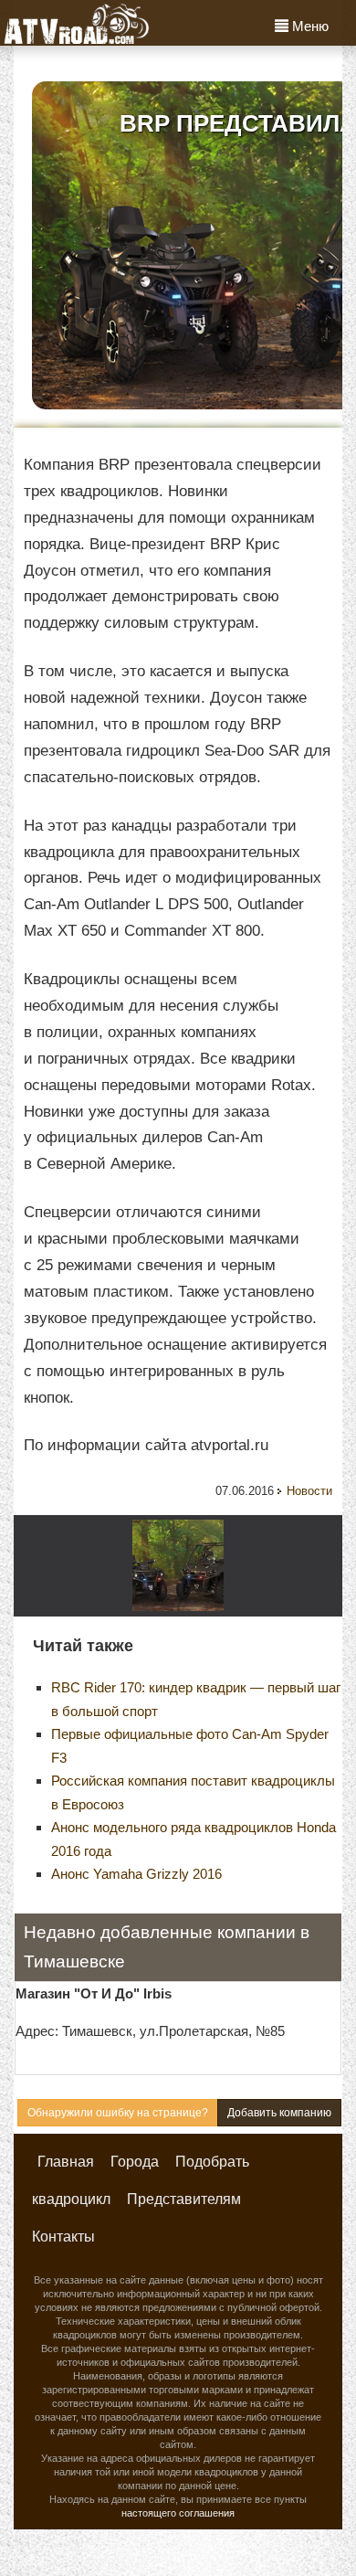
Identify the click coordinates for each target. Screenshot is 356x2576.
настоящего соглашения (178, 2513)
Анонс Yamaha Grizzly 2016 (136, 1874)
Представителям (184, 2199)
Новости (309, 1491)
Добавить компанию (279, 2113)
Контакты (63, 2237)
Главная (66, 2162)
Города (135, 2162)
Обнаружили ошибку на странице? (118, 2113)
